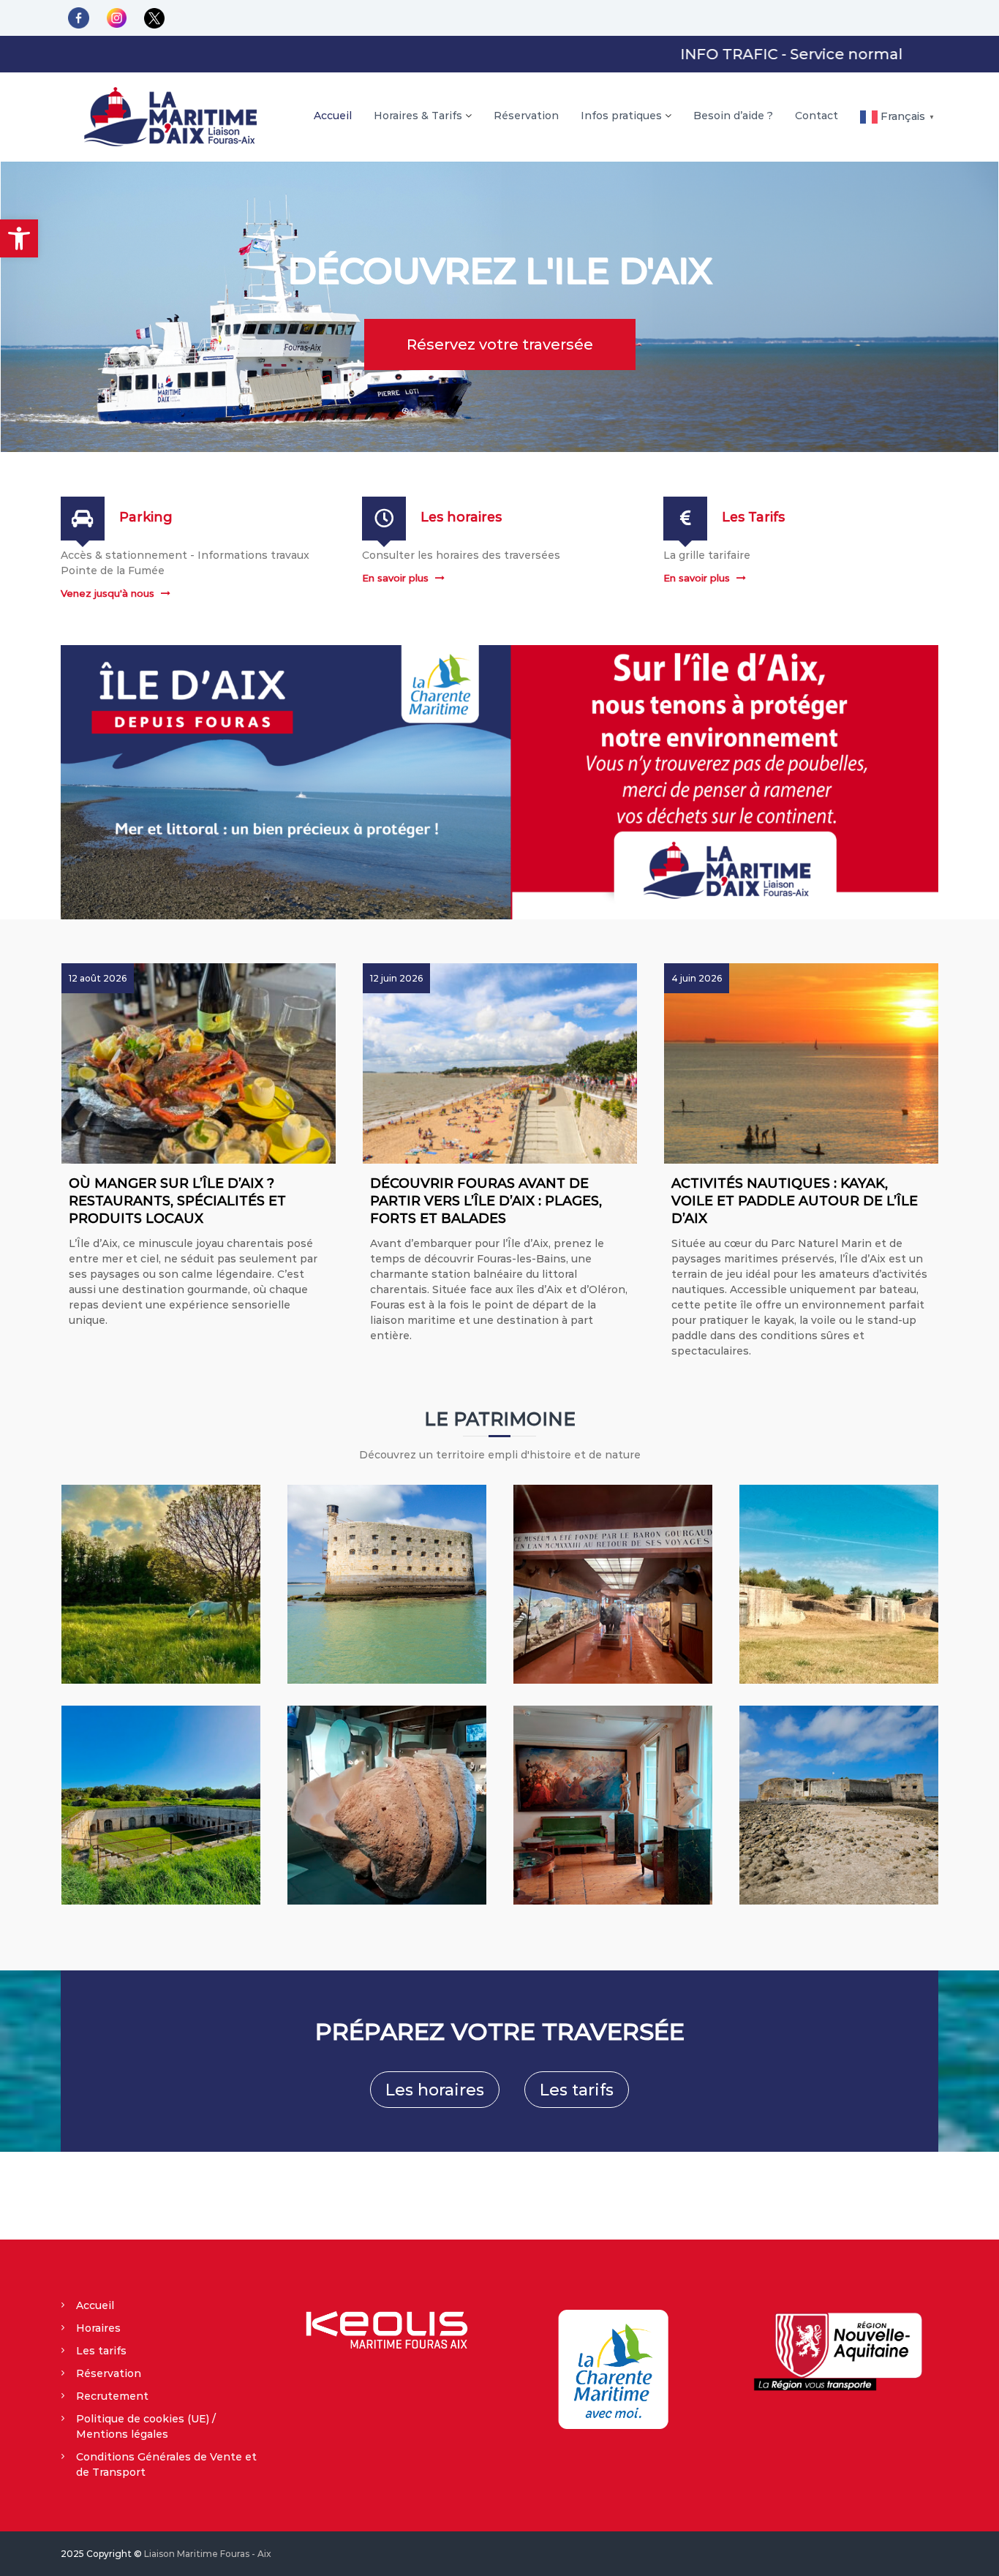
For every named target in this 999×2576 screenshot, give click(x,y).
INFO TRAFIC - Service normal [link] (728, 54)
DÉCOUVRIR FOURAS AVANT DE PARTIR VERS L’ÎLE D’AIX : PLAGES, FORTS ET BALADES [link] (486, 1201)
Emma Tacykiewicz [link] (122, 1360)
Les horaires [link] (461, 517)
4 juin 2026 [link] (697, 978)
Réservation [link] (526, 116)
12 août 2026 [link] (98, 978)
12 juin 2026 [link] (396, 978)
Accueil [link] (333, 116)
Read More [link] (297, 1360)
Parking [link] (146, 517)
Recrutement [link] (112, 2396)
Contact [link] (817, 116)
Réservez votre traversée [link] (500, 344)
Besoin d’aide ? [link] (733, 116)
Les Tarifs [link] (753, 517)
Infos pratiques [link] (621, 116)
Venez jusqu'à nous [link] (108, 593)
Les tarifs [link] (577, 2090)
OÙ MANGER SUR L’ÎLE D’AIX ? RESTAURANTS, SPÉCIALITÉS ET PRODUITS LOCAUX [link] (177, 1201)
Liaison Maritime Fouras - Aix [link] (208, 2554)
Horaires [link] (98, 2328)
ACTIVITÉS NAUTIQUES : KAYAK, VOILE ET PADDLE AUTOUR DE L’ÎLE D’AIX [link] (795, 1201)
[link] (19, 238)
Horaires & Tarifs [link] (418, 116)
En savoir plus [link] (395, 578)
